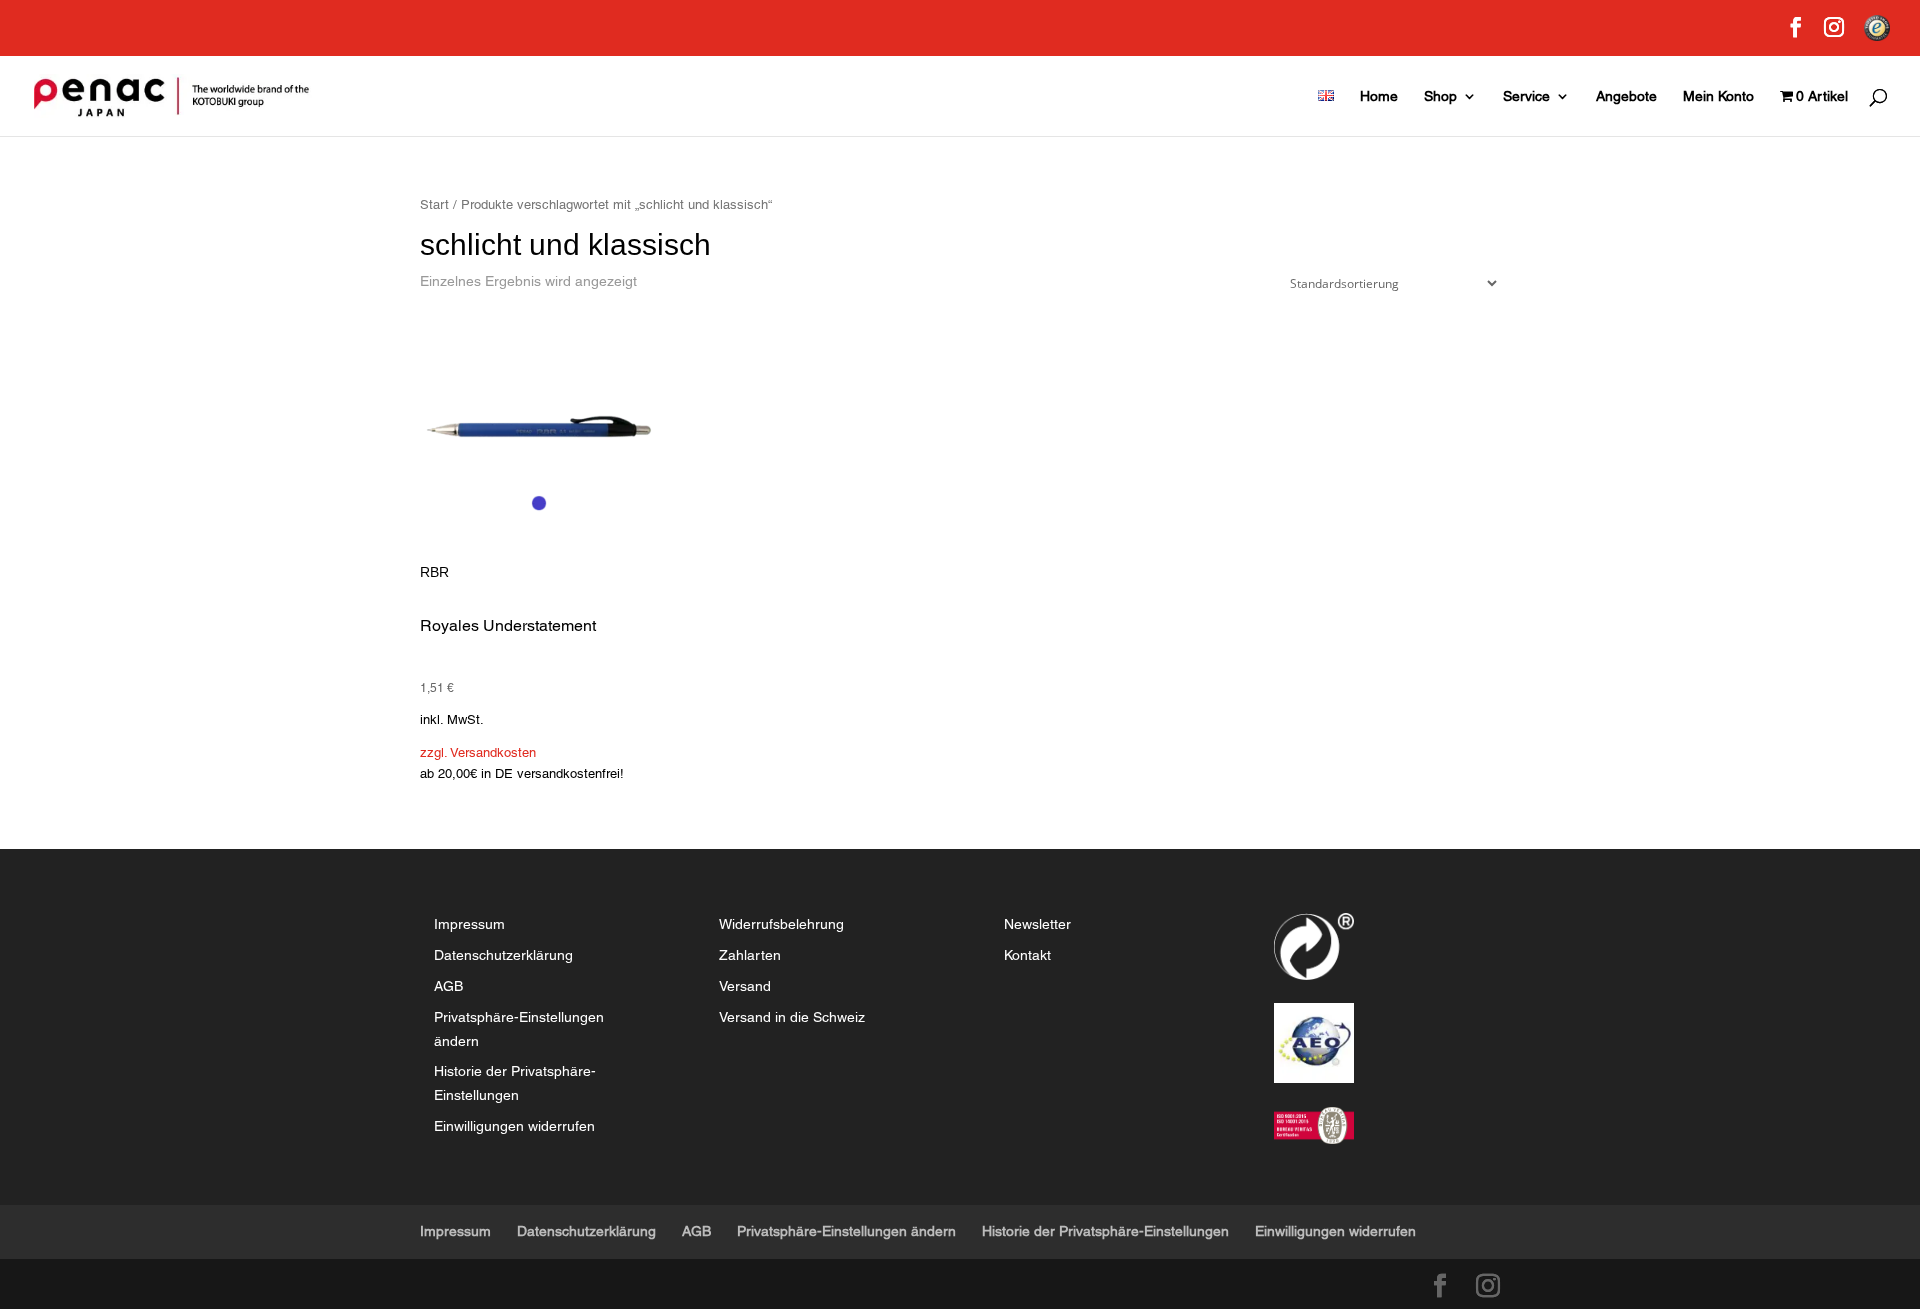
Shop (1440, 96)
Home (1379, 96)
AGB (448, 986)
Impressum (469, 924)
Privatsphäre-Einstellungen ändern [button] (846, 1231)
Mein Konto (1718, 96)
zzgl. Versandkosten (478, 752)
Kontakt (1027, 955)
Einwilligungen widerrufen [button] (514, 1126)
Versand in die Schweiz (792, 1017)
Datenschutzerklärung (503, 955)
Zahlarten (750, 955)
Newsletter (1037, 924)
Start (434, 204)
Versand (745, 986)
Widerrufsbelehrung (781, 924)
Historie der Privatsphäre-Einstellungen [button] (1105, 1231)
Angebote (1626, 96)
